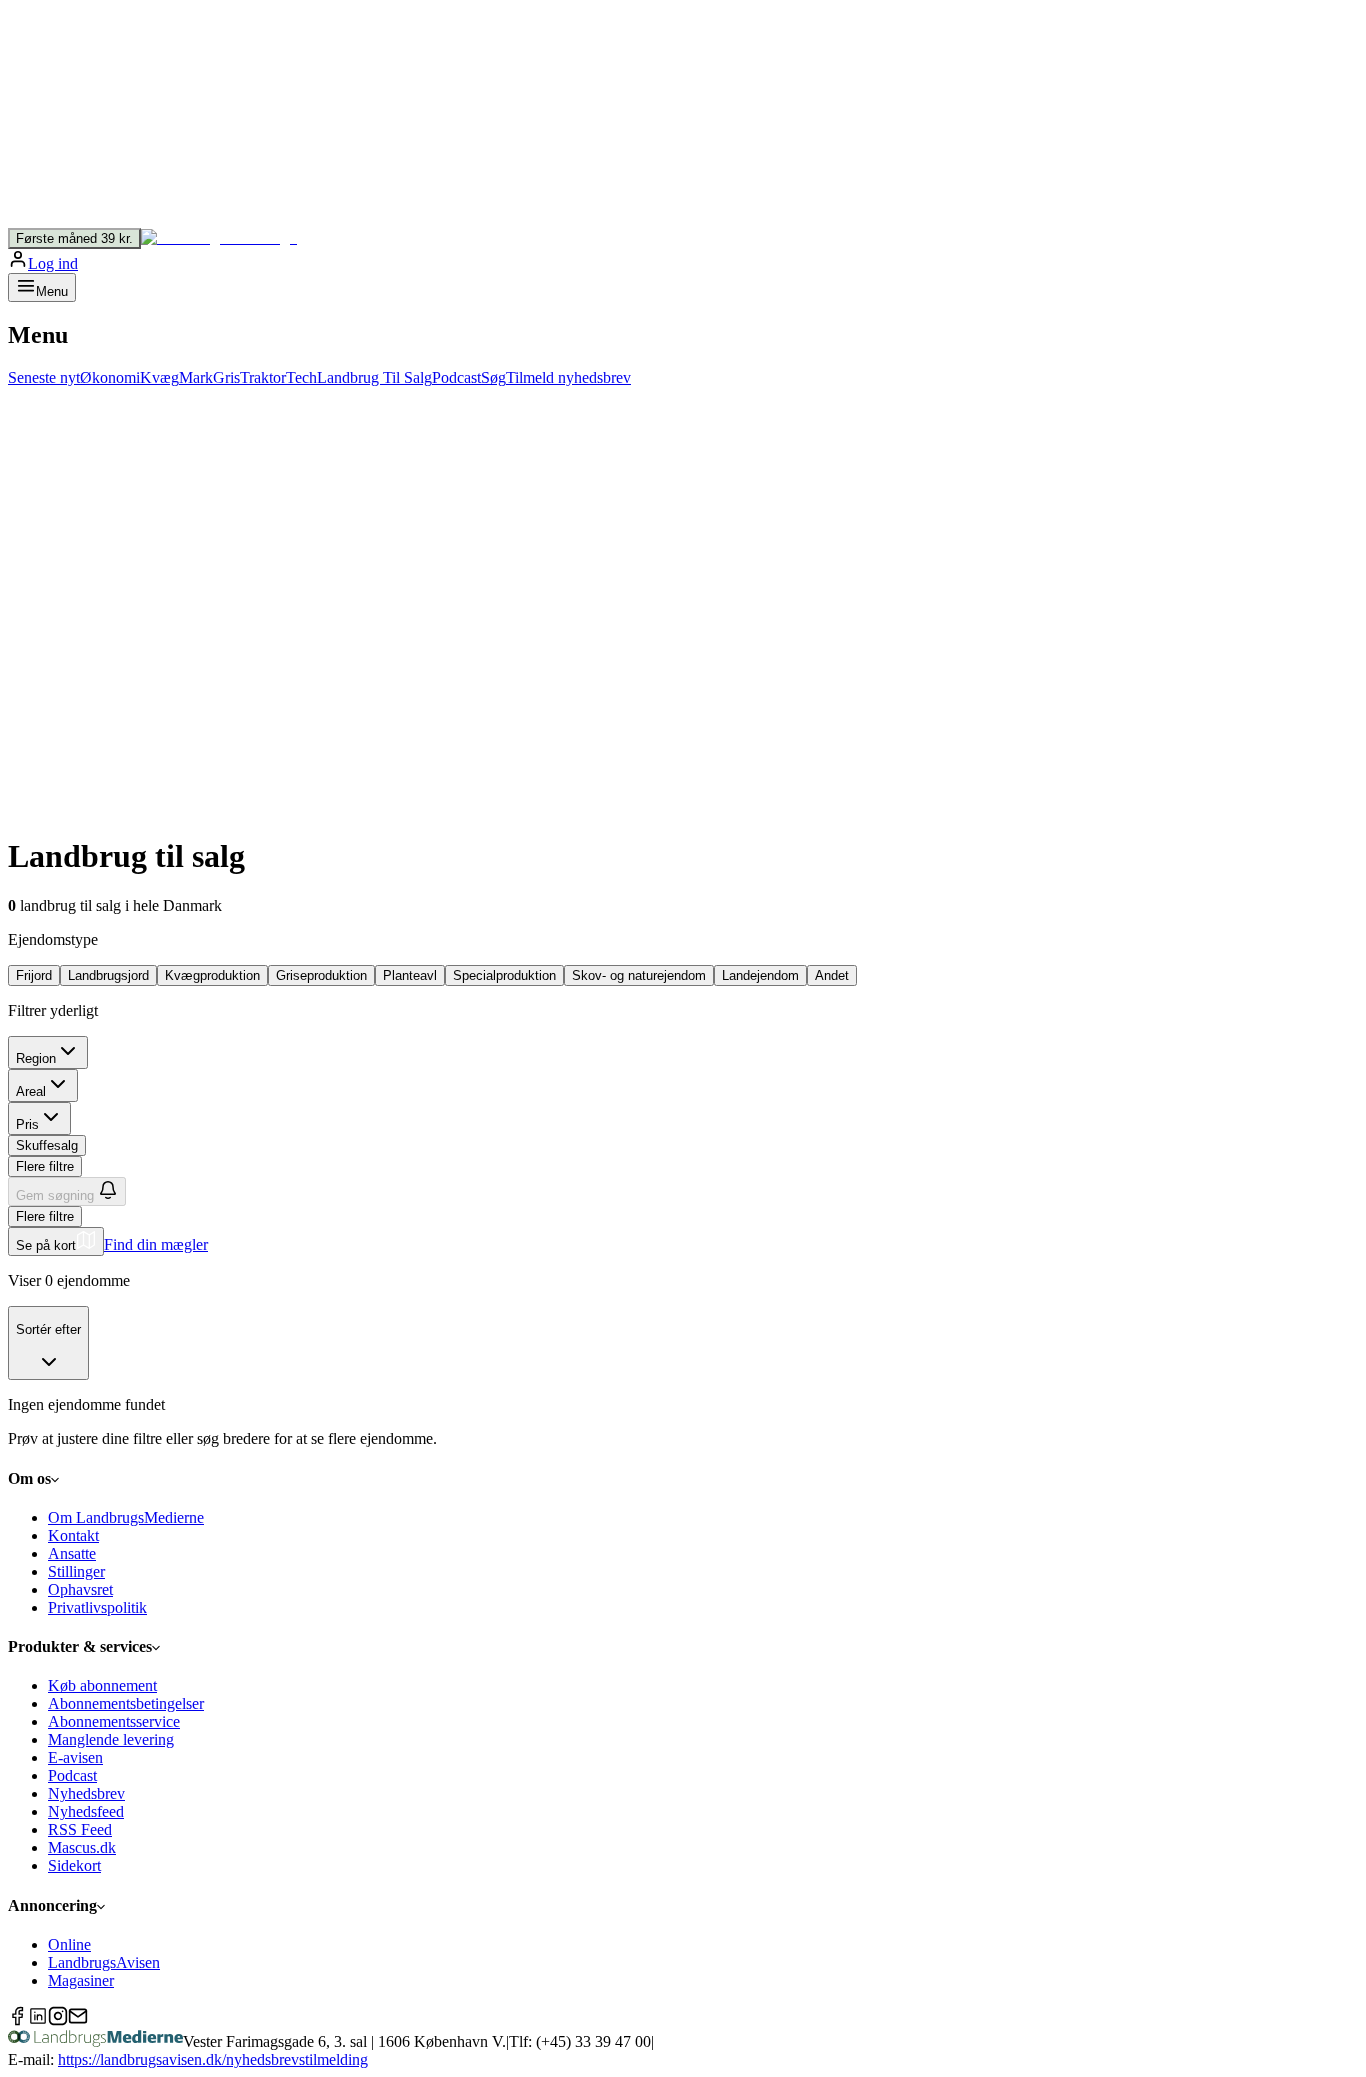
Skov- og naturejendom (639, 975)
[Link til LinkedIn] (38, 2020)
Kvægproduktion (212, 975)
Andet (832, 975)
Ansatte (72, 1553)
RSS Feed (80, 1829)
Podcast (72, 1775)
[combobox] (48, 1343)
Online (69, 1944)
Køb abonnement (102, 1685)
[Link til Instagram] (58, 2020)
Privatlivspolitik (97, 1607)
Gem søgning (55, 1195)
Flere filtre (45, 1166)
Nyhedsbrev (86, 1793)
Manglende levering (111, 1739)
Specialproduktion (504, 975)
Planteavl (410, 975)
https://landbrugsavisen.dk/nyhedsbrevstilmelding (213, 2059)
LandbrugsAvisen (104, 1962)
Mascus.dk (82, 1847)
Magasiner (81, 1980)
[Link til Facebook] (18, 2020)
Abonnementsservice (114, 1721)
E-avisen (75, 1757)
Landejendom (760, 975)
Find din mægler (156, 1244)
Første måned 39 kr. (74, 238)
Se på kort (46, 1245)
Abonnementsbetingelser (126, 1703)
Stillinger (76, 1571)
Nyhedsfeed (86, 1811)
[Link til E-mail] (78, 2020)
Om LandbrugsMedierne (126, 1517)
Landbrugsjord (108, 975)
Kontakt (73, 1535)
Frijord (34, 975)
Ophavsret (80, 1589)
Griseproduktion (321, 975)
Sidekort (74, 1865)
